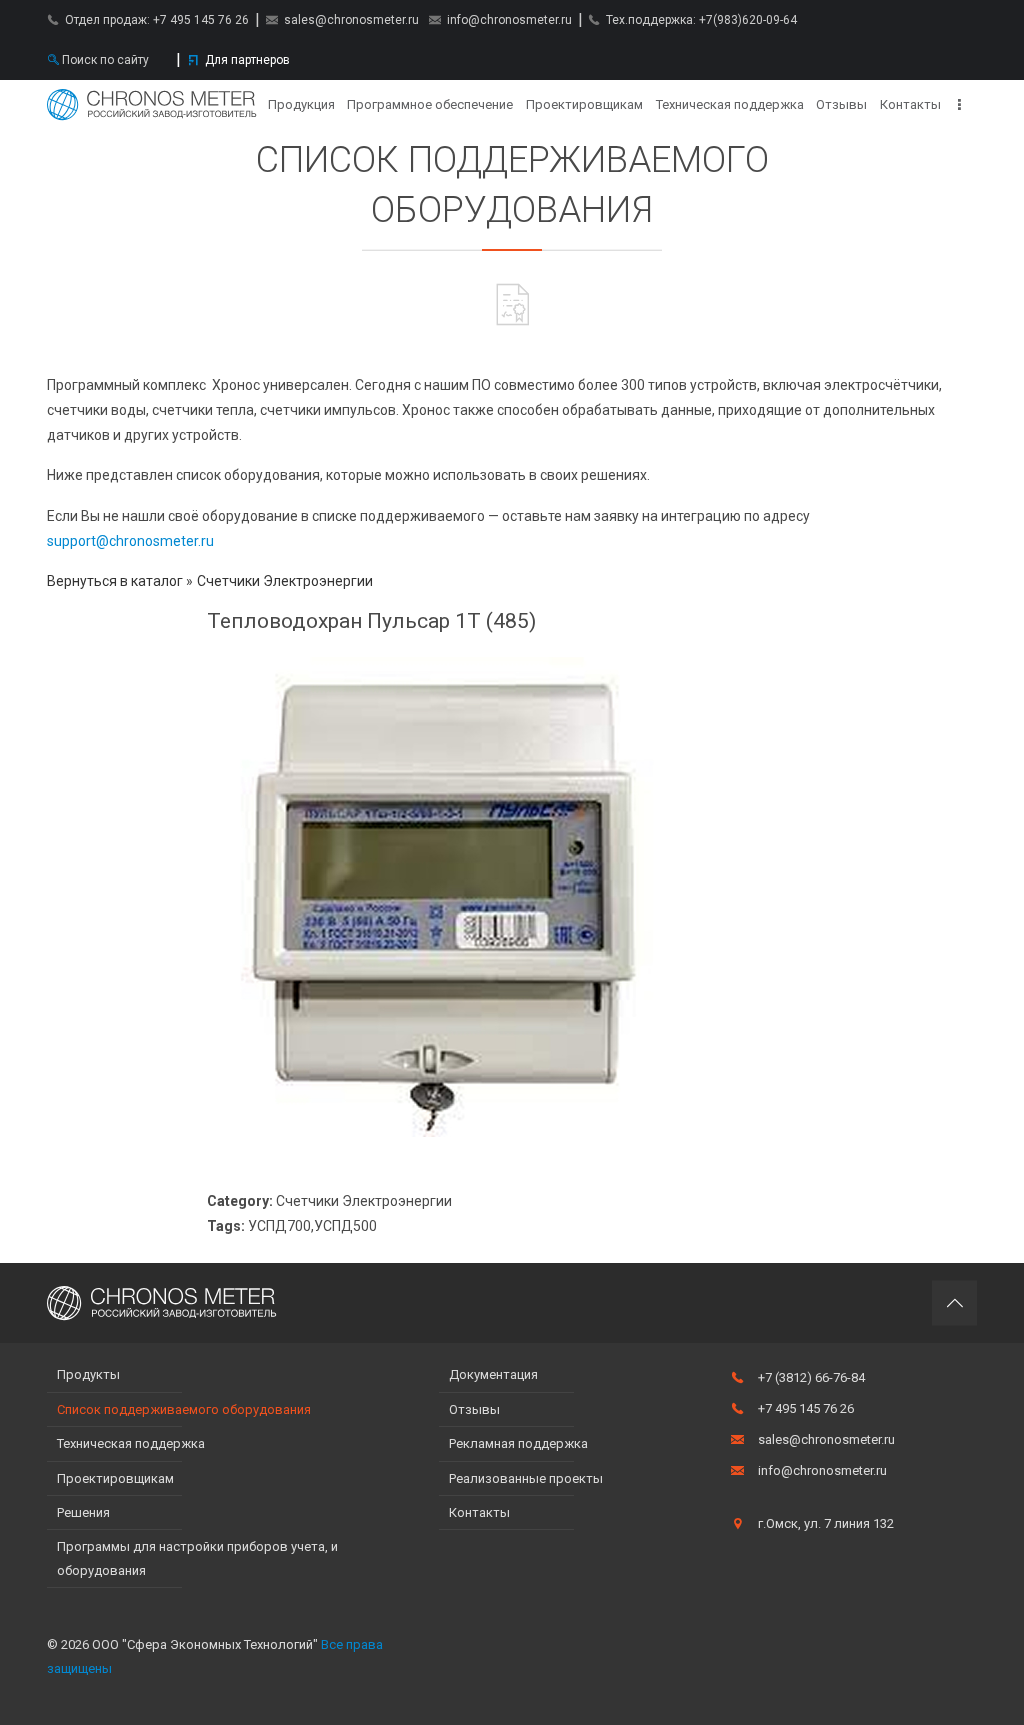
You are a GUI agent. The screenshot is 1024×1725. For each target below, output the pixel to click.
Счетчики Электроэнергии (285, 581)
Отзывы (841, 104)
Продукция (301, 104)
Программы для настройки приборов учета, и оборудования (197, 1558)
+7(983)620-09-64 (748, 20)
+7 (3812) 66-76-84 (811, 1377)
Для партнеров (247, 60)
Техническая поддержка (730, 104)
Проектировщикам (584, 104)
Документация (493, 1374)
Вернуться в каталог (116, 581)
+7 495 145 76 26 (201, 20)
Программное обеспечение (430, 104)
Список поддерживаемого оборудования (184, 1409)
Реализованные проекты (526, 1478)
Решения (83, 1512)
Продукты (88, 1374)
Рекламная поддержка (518, 1443)
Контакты (910, 104)
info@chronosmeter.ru (509, 20)
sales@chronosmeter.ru (351, 20)
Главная (152, 105)
